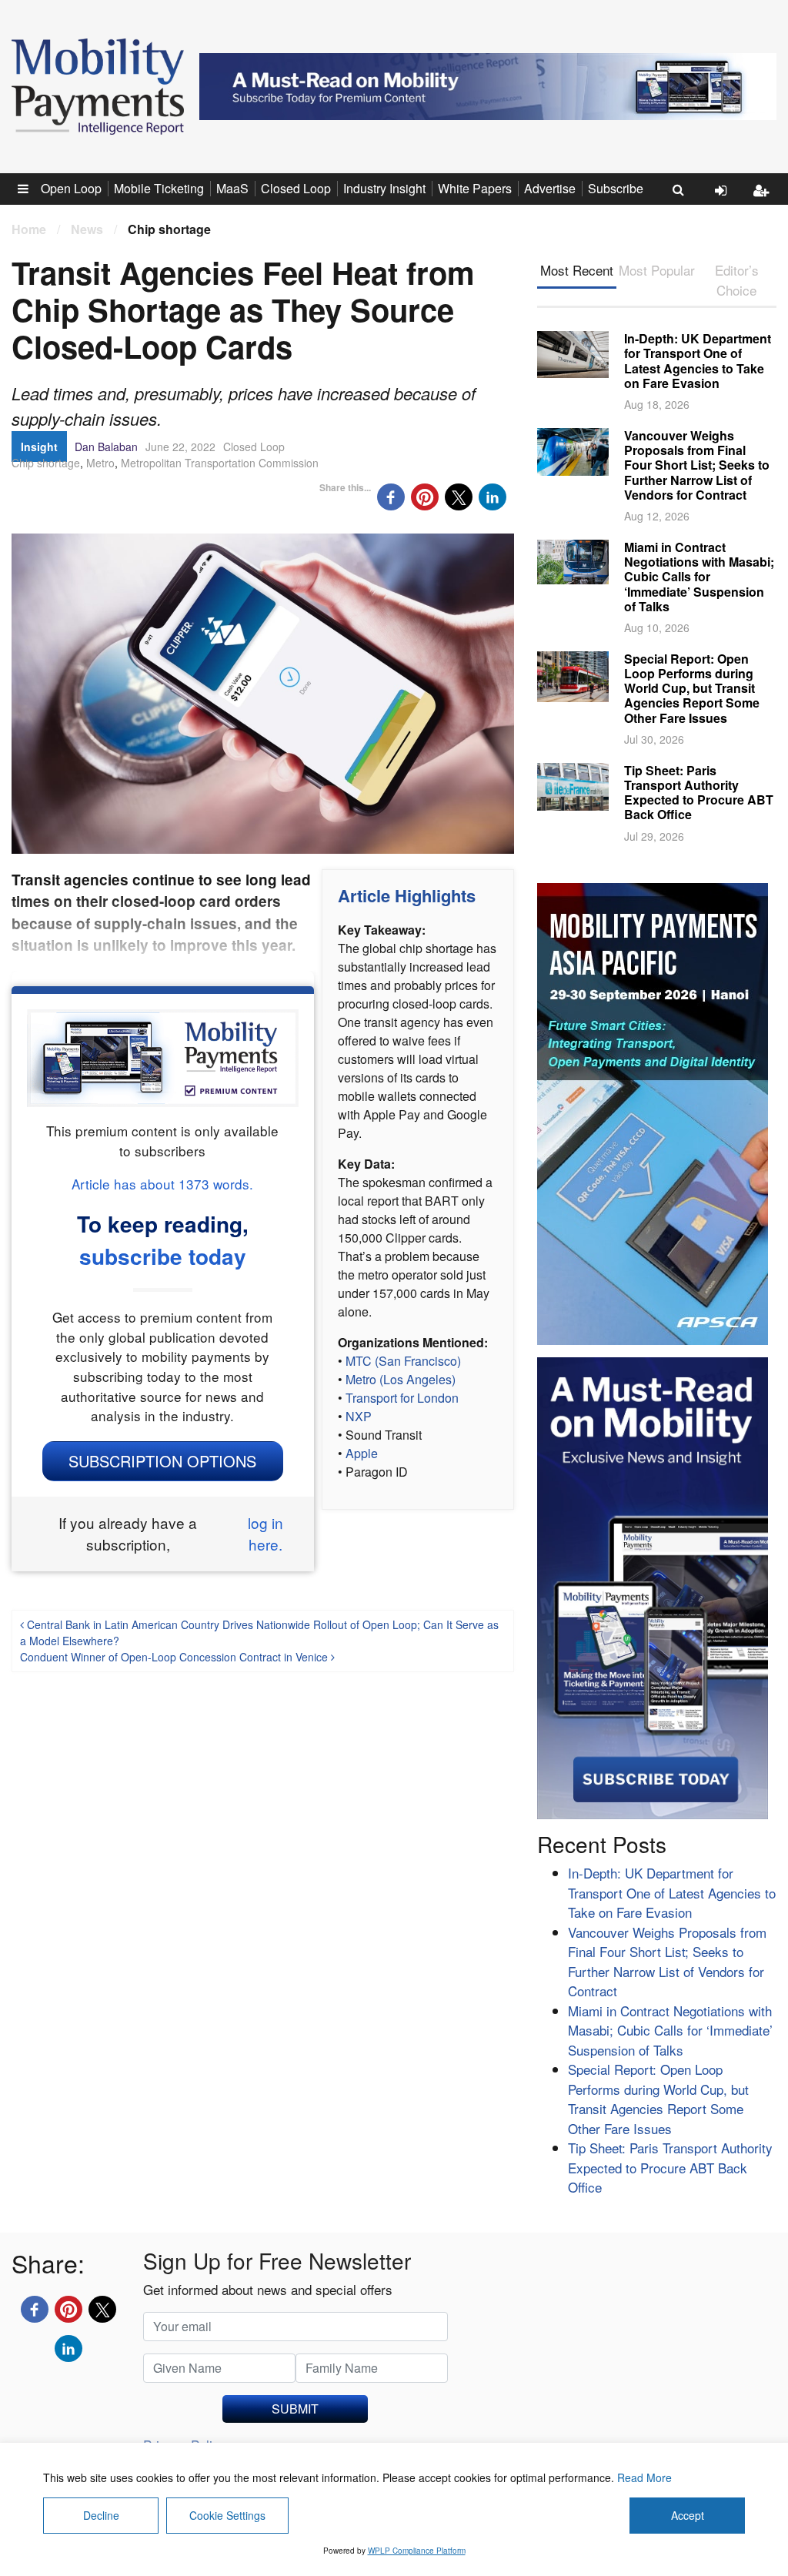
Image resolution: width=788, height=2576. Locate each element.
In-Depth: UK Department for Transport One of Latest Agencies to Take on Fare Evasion (698, 361)
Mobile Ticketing (159, 188)
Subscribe (616, 188)
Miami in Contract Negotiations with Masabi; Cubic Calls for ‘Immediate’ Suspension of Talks (699, 577)
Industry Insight (384, 188)
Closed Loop (296, 188)
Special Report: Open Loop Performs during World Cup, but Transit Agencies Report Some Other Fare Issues (692, 688)
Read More (644, 2477)
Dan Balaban (106, 447)
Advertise (550, 188)
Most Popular (657, 270)
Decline (101, 2515)
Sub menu (32, 188)
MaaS (232, 188)
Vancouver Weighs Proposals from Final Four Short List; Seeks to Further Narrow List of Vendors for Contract (697, 465)
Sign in (726, 202)
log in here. (265, 1534)
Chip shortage (46, 463)
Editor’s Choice (737, 280)
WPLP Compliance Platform (417, 2551)
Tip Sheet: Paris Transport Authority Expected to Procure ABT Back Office (699, 793)
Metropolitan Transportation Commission (220, 463)
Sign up (765, 202)
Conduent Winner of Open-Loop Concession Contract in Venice (175, 1657)
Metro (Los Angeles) (401, 1379)
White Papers (475, 188)
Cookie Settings (227, 2515)
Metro (100, 463)
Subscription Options (162, 1461)
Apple (362, 1453)
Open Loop (71, 188)
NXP (359, 1416)
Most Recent (577, 270)
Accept (688, 2515)
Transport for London (402, 1398)
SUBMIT (295, 2409)
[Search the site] (678, 189)
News (87, 229)
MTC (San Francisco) (403, 1361)
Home (29, 229)
